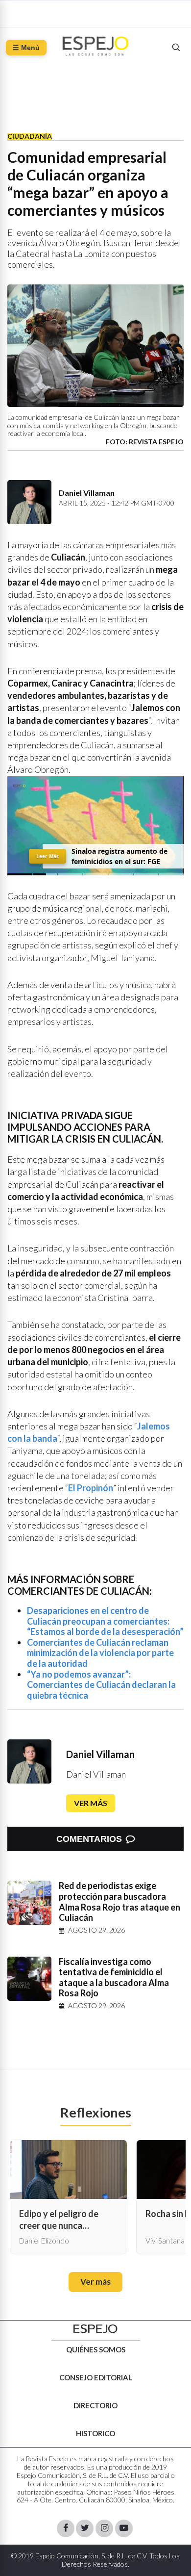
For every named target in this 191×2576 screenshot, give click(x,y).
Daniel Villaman (100, 1754)
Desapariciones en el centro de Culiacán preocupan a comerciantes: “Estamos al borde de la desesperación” (105, 1621)
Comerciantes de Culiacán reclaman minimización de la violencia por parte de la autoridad (100, 1653)
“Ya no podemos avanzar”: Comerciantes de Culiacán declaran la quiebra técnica (101, 1685)
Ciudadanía (30, 136)
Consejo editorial (96, 2377)
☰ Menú (26, 48)
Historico (95, 2433)
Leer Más (48, 856)
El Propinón (91, 1488)
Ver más (91, 1803)
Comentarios (89, 1839)
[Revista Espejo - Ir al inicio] (95, 2329)
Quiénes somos (96, 2349)
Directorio (95, 2405)
